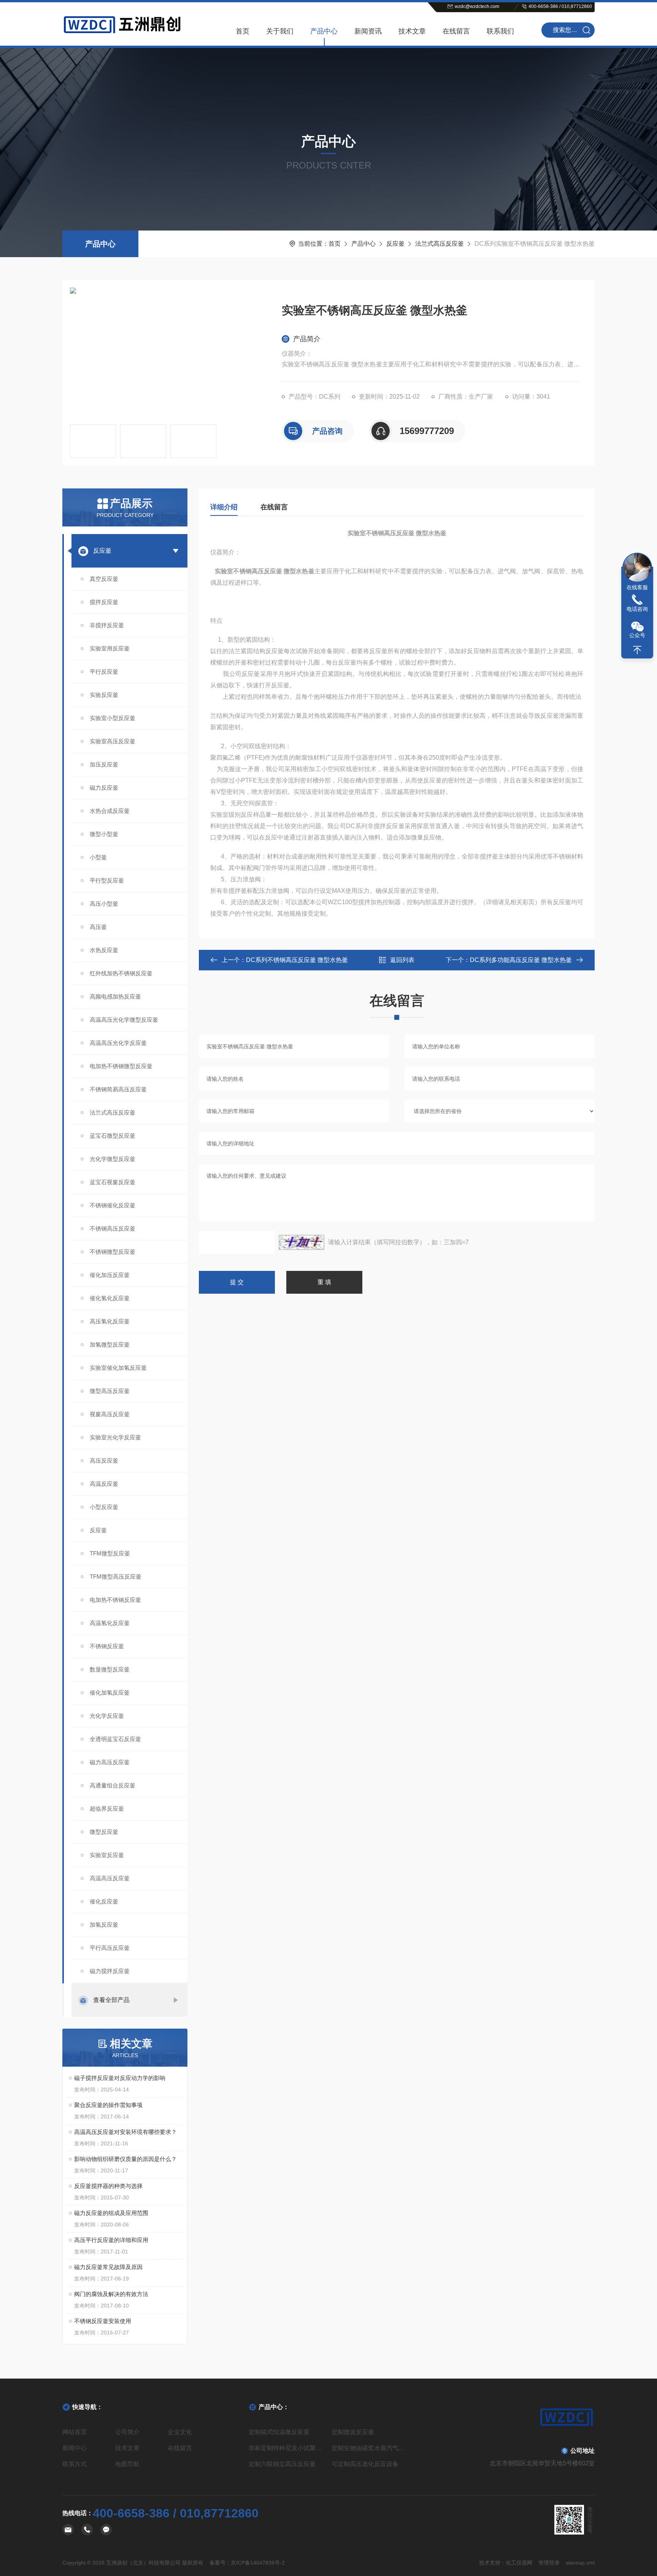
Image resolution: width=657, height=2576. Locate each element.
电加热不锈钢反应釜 (115, 1600)
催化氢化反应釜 (110, 1298)
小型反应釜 (104, 1507)
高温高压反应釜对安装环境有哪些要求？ (125, 2132)
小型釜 (98, 857)
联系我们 (500, 31)
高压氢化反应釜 (110, 1321)
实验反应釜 (104, 695)
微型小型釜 (104, 834)
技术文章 (412, 31)
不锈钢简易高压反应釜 (118, 1089)
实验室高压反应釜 (113, 741)
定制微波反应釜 (353, 2432)
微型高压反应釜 (110, 1391)
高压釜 (98, 927)
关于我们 (280, 31)
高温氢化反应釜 (110, 1623)
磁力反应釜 (104, 788)
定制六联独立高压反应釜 (282, 2464)
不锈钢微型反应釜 (113, 1252)
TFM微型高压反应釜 (116, 1577)
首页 (243, 31)
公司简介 (127, 2432)
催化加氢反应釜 (110, 1693)
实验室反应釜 (107, 1855)
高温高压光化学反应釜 (118, 1043)
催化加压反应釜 (110, 1275)
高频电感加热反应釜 (115, 996)
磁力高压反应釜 (110, 1762)
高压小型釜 (104, 904)
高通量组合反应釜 (113, 1785)
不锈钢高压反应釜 (113, 1228)
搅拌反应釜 (104, 602)
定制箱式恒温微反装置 (279, 2432)
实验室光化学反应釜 (115, 1437)
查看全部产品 (111, 2000)
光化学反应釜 (107, 1716)
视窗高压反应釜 (110, 1414)
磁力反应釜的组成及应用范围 (111, 2213)
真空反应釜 (104, 579)
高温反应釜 (104, 1484)
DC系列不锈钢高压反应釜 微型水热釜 (297, 960)
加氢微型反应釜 (110, 1344)
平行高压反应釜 (110, 1948)
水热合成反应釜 (110, 811)
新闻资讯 (368, 31)
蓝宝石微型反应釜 (113, 1136)
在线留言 (456, 31)
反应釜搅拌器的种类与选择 (108, 2186)
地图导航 (127, 2464)
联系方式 (75, 2464)
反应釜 (395, 244)
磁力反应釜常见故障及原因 (108, 2267)
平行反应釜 (104, 672)
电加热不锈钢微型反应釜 (121, 1066)
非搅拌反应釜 (107, 625)
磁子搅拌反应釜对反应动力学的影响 (120, 2078)
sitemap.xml (580, 2563)
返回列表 (402, 960)
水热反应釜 (104, 950)
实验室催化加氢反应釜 (118, 1368)
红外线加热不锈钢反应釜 (121, 973)
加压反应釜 (104, 764)
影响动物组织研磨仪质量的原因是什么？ (125, 2159)
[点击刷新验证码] (302, 1242)
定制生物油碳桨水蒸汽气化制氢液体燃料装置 (370, 2448)
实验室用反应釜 (110, 648)
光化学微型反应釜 (113, 1159)
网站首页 (75, 2432)
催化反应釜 (104, 1901)
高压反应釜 (104, 1461)
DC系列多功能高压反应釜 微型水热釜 (521, 960)
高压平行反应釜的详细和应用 (111, 2240)
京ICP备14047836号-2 (258, 2563)
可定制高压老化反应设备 (365, 2464)
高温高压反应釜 (110, 1878)
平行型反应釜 (107, 880)
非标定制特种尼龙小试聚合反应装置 (287, 2448)
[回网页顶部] (637, 650)
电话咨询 (637, 609)
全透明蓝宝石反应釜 (115, 1739)
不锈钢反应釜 (107, 1646)
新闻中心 (75, 2448)
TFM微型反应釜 (110, 1553)
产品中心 (324, 31)
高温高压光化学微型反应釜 (124, 1020)
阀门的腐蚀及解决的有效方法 (111, 2294)
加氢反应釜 (104, 1925)
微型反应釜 (104, 1832)
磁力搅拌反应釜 (110, 1971)
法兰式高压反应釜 (440, 244)
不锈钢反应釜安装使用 (103, 2321)
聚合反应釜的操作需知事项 (108, 2105)
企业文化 (180, 2432)
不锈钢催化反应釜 (113, 1205)
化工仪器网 (519, 2563)
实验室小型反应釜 (113, 718)
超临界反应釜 (107, 1809)
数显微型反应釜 (110, 1669)
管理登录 (549, 2563)
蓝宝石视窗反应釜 (113, 1182)
